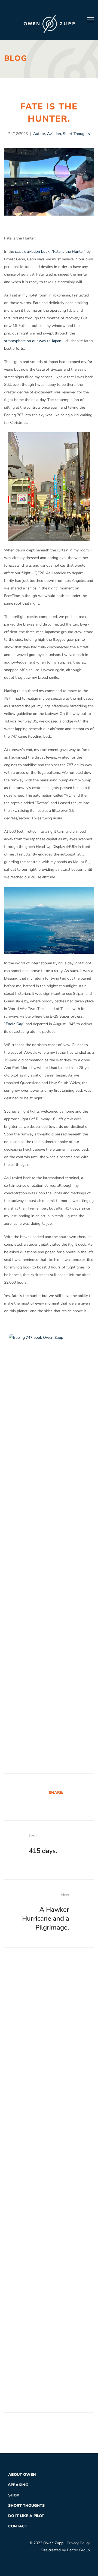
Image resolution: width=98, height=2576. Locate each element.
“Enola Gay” (14, 1024)
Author (39, 134)
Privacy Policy (78, 2543)
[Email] (91, 1792)
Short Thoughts (76, 134)
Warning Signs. (57, 2336)
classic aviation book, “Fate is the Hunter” (50, 252)
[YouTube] (65, 8)
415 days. (43, 1844)
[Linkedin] (84, 1792)
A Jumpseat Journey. (53, 2299)
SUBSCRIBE (35, 2128)
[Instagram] (54, 8)
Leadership (22, 2197)
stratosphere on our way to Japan (33, 341)
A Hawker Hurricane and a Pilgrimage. (46, 1912)
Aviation (54, 134)
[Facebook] (33, 8)
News (17, 2211)
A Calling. (51, 2261)
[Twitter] (44, 8)
